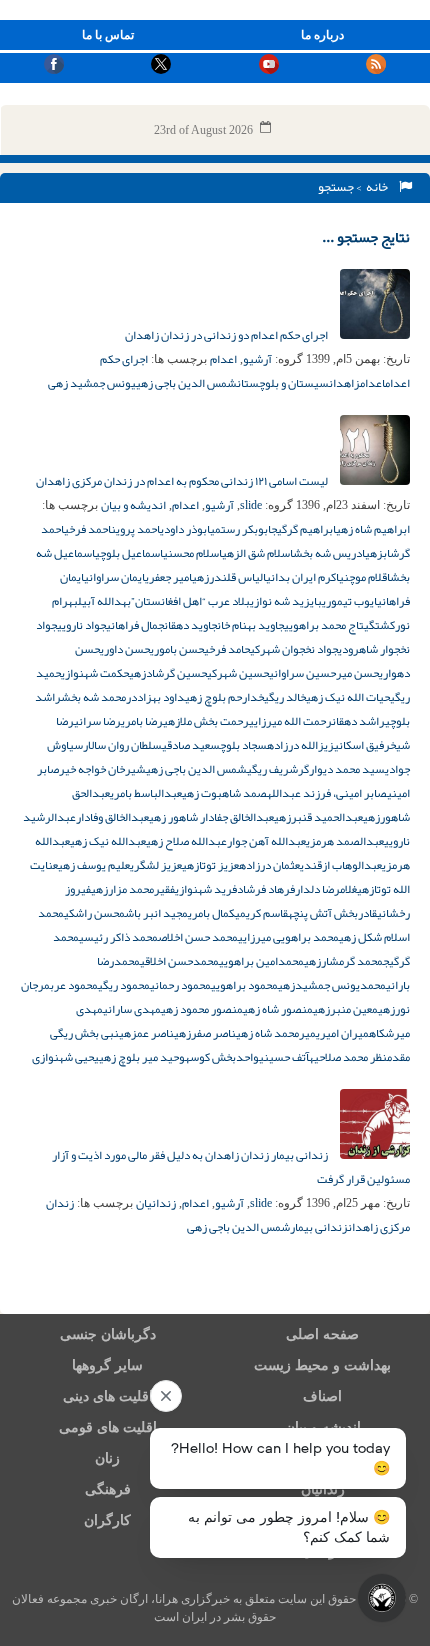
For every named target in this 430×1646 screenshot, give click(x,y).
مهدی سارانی (132, 1009)
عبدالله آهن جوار (266, 841)
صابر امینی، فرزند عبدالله (327, 793)
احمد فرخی (87, 529)
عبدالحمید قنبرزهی (318, 817)
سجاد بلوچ (243, 745)
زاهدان (344, 383)
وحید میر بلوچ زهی (142, 1057)
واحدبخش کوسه (222, 1057)
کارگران (107, 1520)
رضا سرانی (97, 721)
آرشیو (257, 359)
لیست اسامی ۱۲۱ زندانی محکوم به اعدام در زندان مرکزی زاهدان (183, 481)
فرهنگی (108, 1489)
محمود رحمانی (180, 985)
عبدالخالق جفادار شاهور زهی (211, 817)
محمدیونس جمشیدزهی (332, 985)
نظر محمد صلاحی (350, 1057)
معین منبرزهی (345, 1009)
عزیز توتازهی (210, 865)
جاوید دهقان (190, 625)
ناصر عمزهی (146, 1033)
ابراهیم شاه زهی (373, 529)
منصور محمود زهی (202, 1009)
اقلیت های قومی (108, 1427)
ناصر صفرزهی (205, 1033)
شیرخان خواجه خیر (102, 769)
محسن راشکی (94, 913)
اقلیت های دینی (108, 1396)
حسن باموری (177, 649)
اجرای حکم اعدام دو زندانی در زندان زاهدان (227, 335)
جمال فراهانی (135, 625)
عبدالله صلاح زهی (186, 841)
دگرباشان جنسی (108, 1334)
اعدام (223, 359)
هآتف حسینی (286, 1057)
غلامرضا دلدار (326, 889)
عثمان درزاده (269, 865)
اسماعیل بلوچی (129, 553)
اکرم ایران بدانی (302, 577)
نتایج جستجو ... (366, 237)
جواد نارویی (81, 625)
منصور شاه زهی (278, 1009)
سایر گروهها (107, 1365)
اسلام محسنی (192, 553)
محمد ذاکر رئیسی (118, 937)
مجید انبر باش (156, 913)
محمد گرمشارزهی (343, 961)
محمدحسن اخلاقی (179, 961)
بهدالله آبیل (104, 601)
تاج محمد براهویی (324, 625)
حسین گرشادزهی (168, 673)
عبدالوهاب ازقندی (341, 865)
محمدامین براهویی (261, 961)
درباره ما (322, 35)
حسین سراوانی (302, 673)
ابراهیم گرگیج (303, 529)
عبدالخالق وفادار (112, 817)
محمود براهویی (244, 985)
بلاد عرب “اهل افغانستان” (190, 601)
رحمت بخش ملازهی (206, 721)
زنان (107, 1458)
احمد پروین (135, 529)
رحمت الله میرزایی (290, 721)
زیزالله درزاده (300, 745)
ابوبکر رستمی (240, 529)
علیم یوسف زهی (94, 865)
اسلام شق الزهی (257, 553)
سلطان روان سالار (122, 745)
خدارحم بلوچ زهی (224, 697)
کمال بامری (211, 913)
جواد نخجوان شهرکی (294, 649)
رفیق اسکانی (362, 745)
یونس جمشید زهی (92, 383)
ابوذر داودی (185, 529)
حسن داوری (125, 649)
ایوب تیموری (349, 601)
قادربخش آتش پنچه (332, 913)
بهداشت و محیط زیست (322, 1365)
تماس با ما (108, 35)
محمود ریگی (124, 985)
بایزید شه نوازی (286, 601)
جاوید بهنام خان (250, 625)
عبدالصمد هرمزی (345, 841)
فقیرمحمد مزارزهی (133, 889)
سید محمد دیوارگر (341, 769)
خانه (379, 187)
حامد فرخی (227, 649)
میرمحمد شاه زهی (276, 1033)
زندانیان (156, 1203)
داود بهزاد (161, 697)
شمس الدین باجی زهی (186, 383)
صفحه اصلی (322, 1334)
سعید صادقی (191, 745)
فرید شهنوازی (206, 889)
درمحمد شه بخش (99, 697)
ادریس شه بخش (329, 553)
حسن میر (357, 673)
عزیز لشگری (156, 865)
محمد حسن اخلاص (198, 937)
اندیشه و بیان (133, 505)
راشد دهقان (358, 721)
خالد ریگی (285, 697)
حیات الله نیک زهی (348, 697)
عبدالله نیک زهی (108, 841)
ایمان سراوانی (114, 577)
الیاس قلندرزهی (229, 577)
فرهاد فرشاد (266, 889)
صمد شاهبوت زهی (224, 793)
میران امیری (342, 1033)
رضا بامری (142, 721)
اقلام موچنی (364, 577)
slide (251, 505)
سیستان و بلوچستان (283, 383)
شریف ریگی (272, 769)
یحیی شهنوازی (65, 1057)
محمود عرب (74, 985)
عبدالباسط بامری (146, 793)
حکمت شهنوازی (95, 673)
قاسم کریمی (261, 913)
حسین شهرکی (238, 673)
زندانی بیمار (319, 1227)
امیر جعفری (168, 577)
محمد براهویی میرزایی (288, 937)
